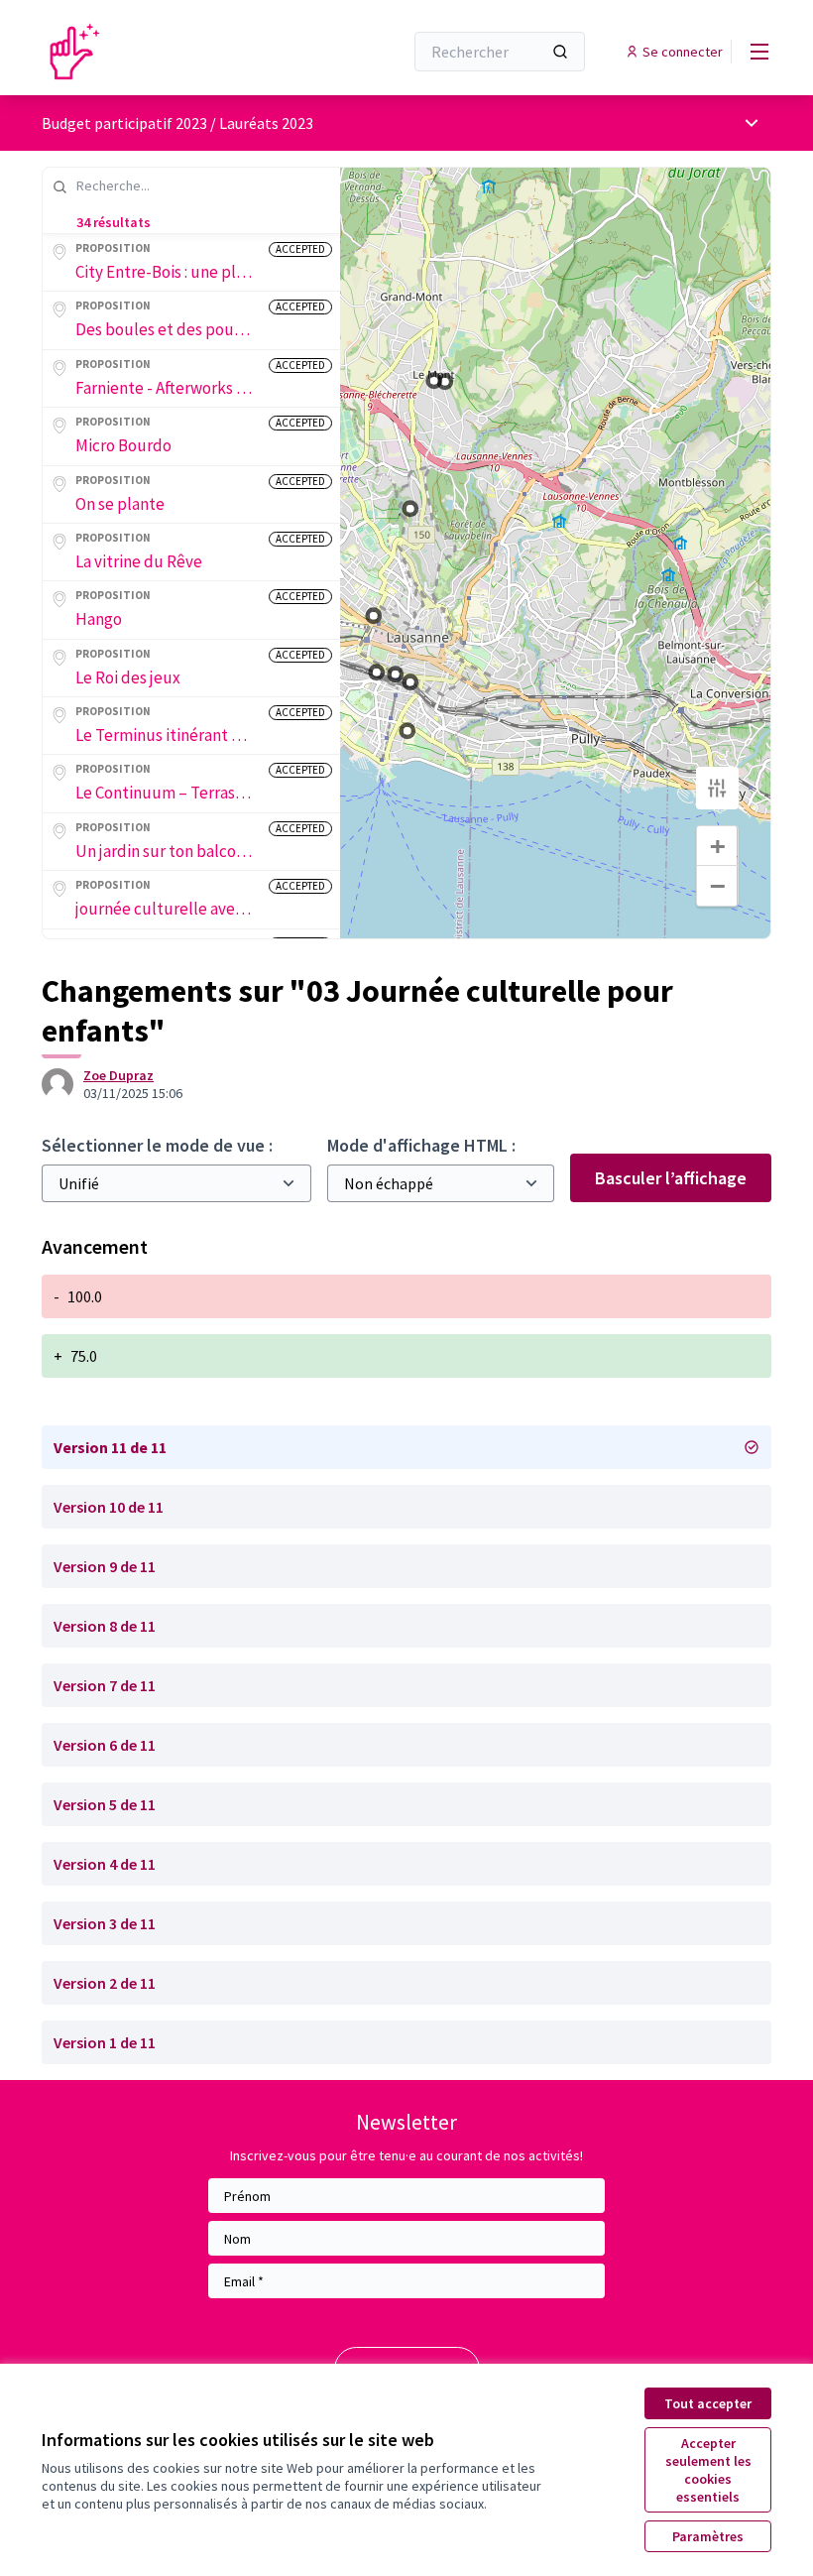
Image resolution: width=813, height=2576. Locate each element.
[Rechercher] (560, 52)
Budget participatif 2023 (124, 123)
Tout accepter (708, 2403)
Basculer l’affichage (671, 1178)
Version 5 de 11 (105, 1804)
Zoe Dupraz (118, 1075)
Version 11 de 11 (110, 1447)
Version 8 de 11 (105, 1626)
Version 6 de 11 (105, 1745)
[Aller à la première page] (174, 52)
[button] (371, 613)
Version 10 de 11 (109, 1507)
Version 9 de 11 (105, 1566)
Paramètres (708, 2536)
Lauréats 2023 (266, 123)
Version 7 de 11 (105, 1685)
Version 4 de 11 (105, 1864)
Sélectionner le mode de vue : (157, 1145)
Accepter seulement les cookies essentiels (708, 2470)
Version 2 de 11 (105, 1983)
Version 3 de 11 (105, 1923)
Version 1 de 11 (105, 2042)
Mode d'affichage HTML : (421, 1145)
